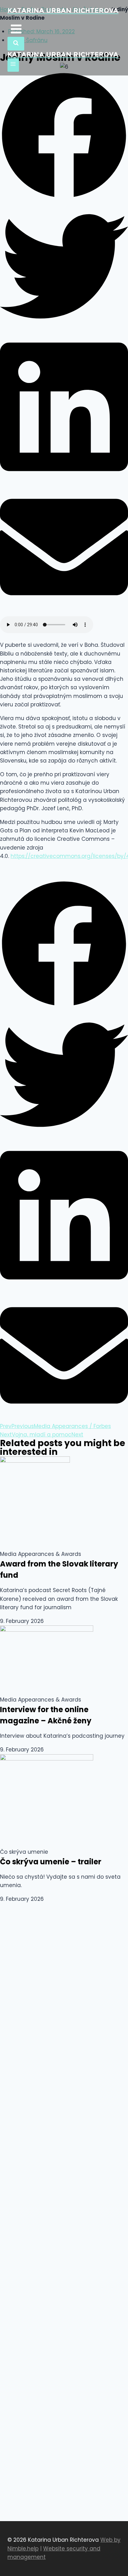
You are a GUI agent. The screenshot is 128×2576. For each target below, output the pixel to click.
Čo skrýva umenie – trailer (51, 1862)
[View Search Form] (16, 44)
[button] (64, 137)
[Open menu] (13, 65)
